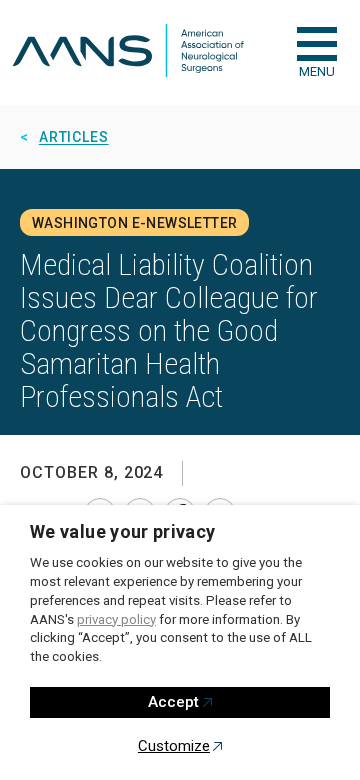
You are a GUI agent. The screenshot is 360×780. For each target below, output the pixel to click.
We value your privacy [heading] (123, 531)
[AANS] (128, 52)
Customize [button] (174, 746)
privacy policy (116, 619)
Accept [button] (173, 702)
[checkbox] (317, 44)
